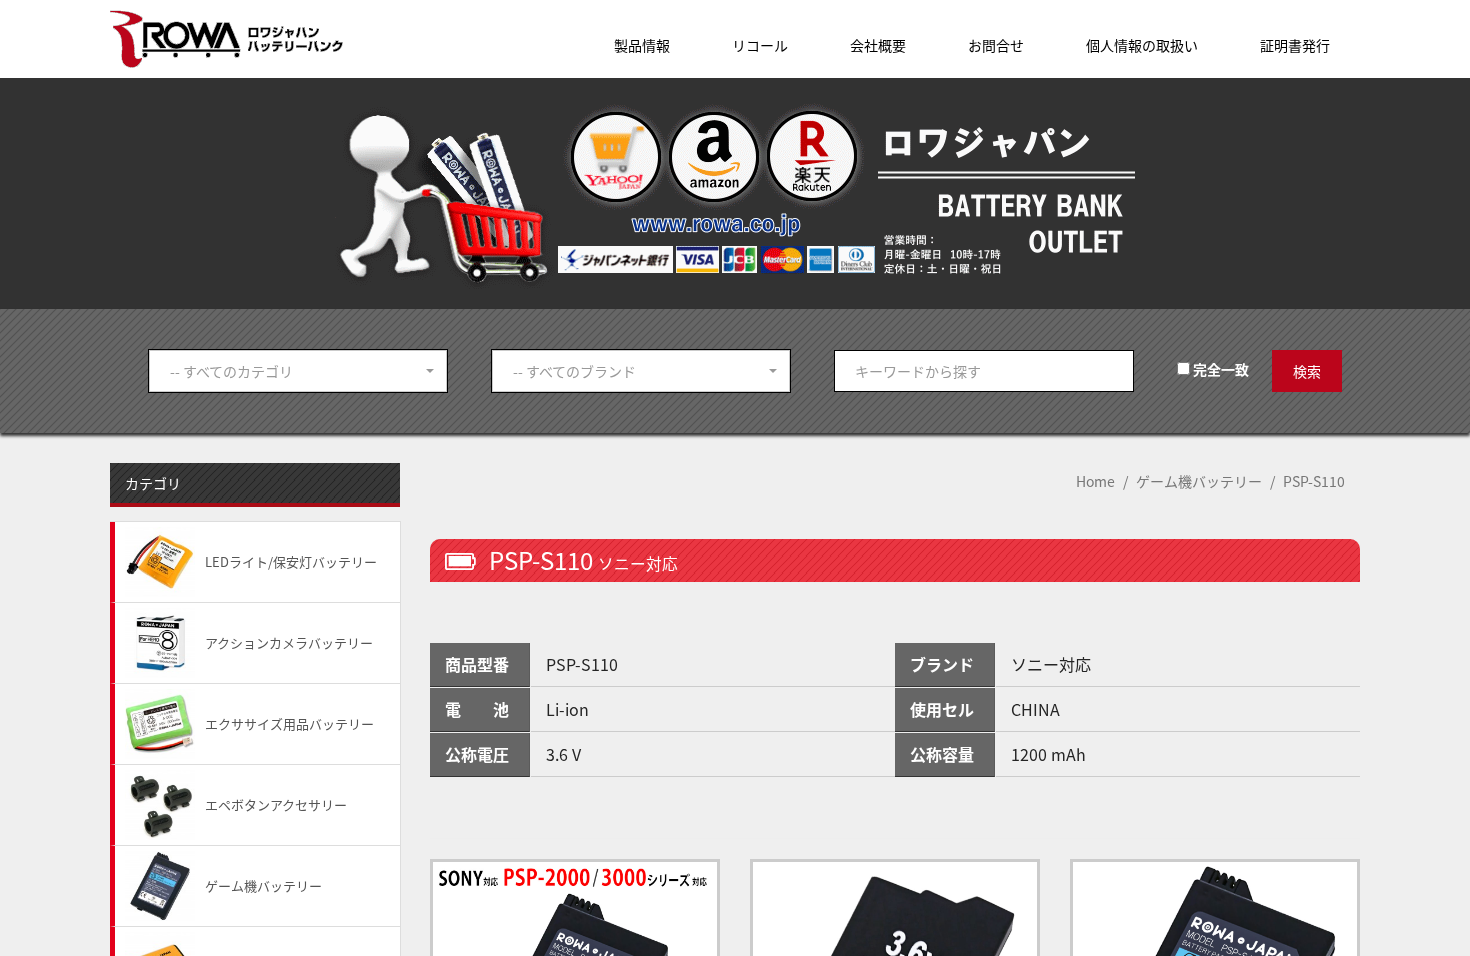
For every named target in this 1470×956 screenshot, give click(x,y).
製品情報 (642, 45)
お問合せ (996, 45)
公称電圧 (477, 754)
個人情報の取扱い (1142, 45)
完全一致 (1219, 369)
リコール (760, 45)
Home (1095, 481)
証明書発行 (1295, 45)
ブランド (942, 664)
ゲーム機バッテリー (1199, 481)
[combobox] (298, 371)
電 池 (477, 709)
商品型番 (477, 664)
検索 (1307, 371)
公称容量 (942, 754)
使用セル (942, 709)
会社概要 (878, 45)
